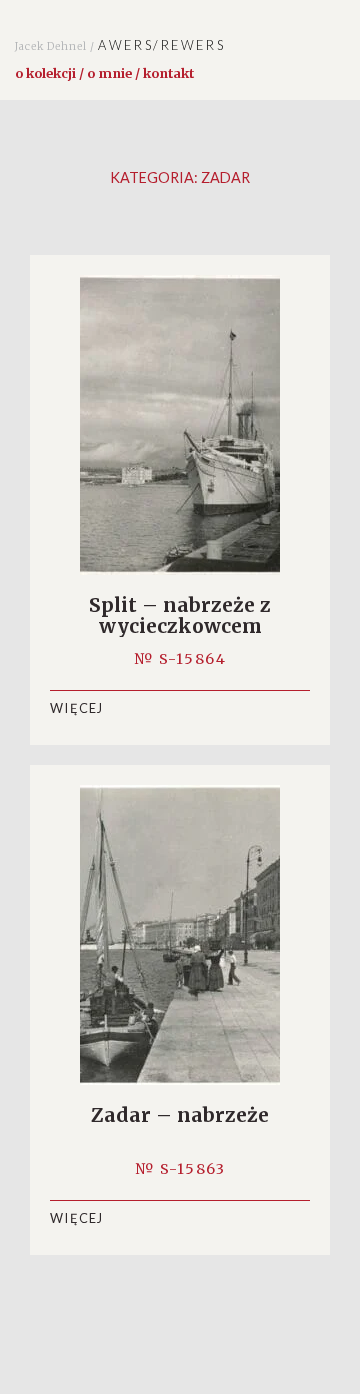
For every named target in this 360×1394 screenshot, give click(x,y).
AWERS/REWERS (120, 45)
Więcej (77, 708)
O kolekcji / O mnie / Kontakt (104, 73)
